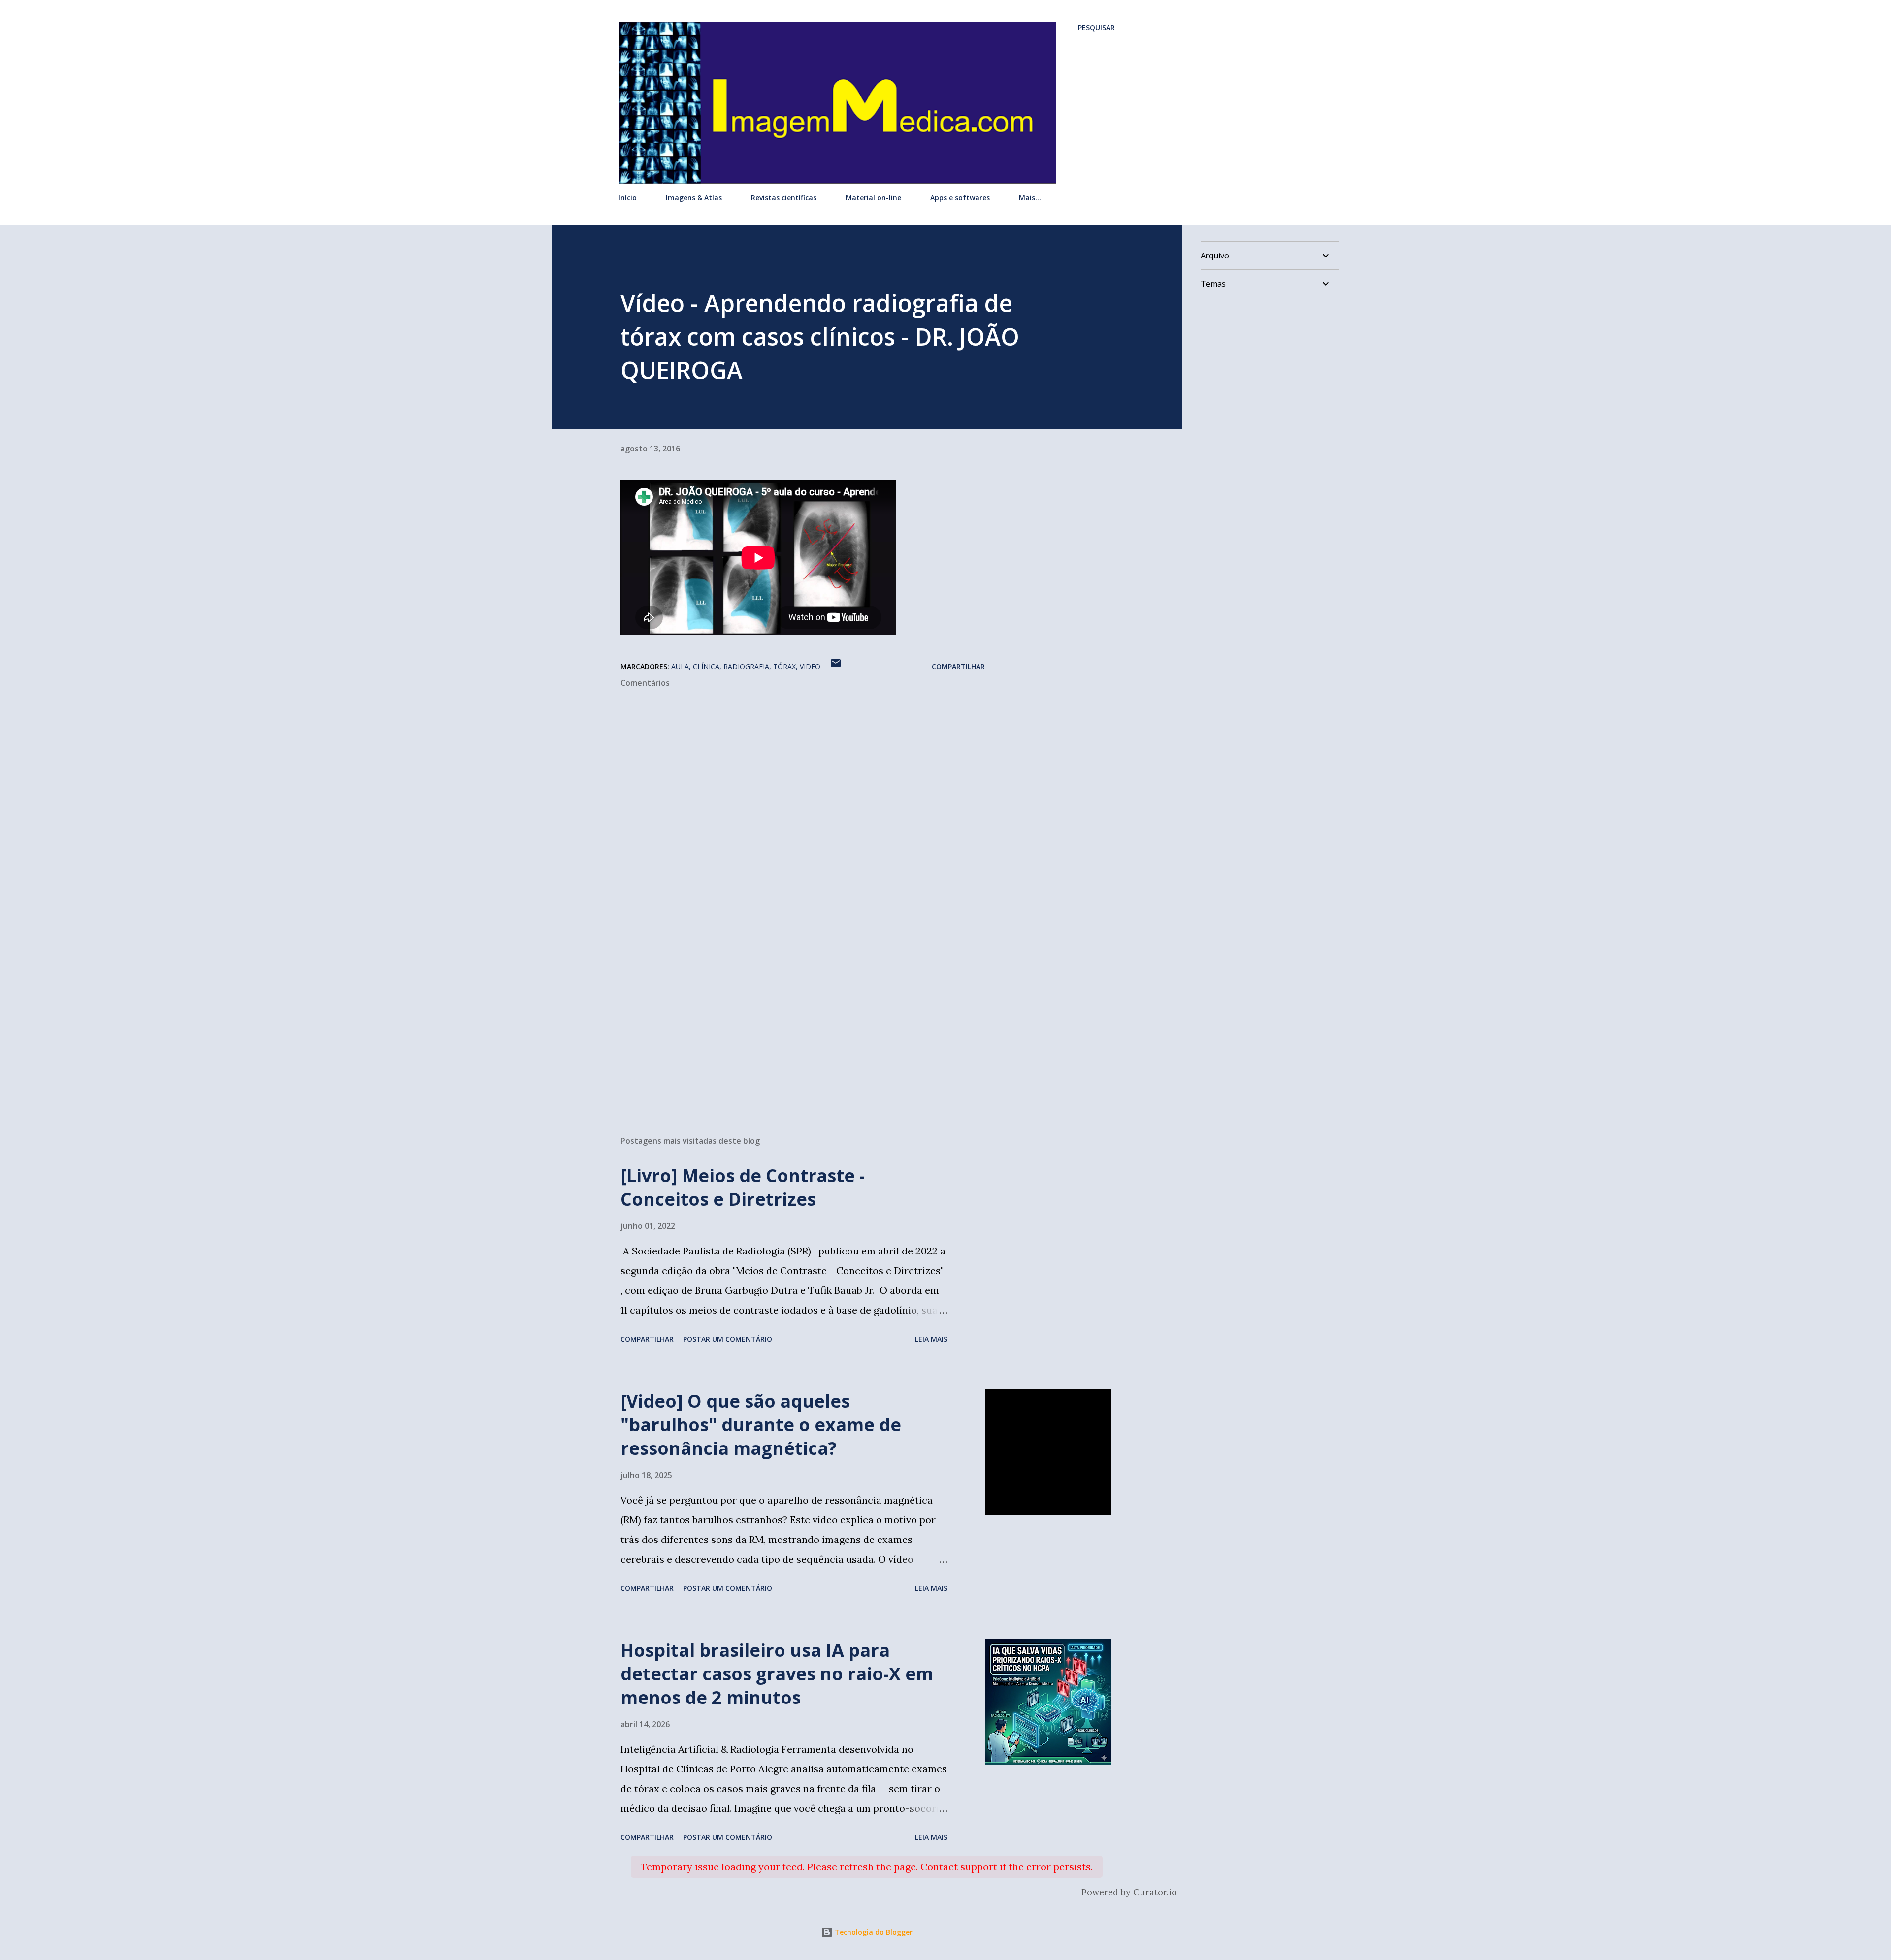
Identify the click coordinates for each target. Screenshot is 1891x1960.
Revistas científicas (784, 198)
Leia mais (931, 1339)
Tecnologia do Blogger (873, 1932)
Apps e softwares (960, 198)
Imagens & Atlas (694, 198)
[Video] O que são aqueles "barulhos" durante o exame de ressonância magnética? (761, 1425)
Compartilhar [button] (958, 666)
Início (628, 198)
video (810, 666)
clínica (706, 666)
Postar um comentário (728, 1339)
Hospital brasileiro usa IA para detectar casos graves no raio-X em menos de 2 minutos (777, 1674)
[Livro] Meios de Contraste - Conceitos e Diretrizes (743, 1187)
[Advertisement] (787, 1013)
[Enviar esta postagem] (836, 666)
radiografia (746, 666)
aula (680, 666)
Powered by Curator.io (1129, 1892)
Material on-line (873, 198)
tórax (784, 666)
